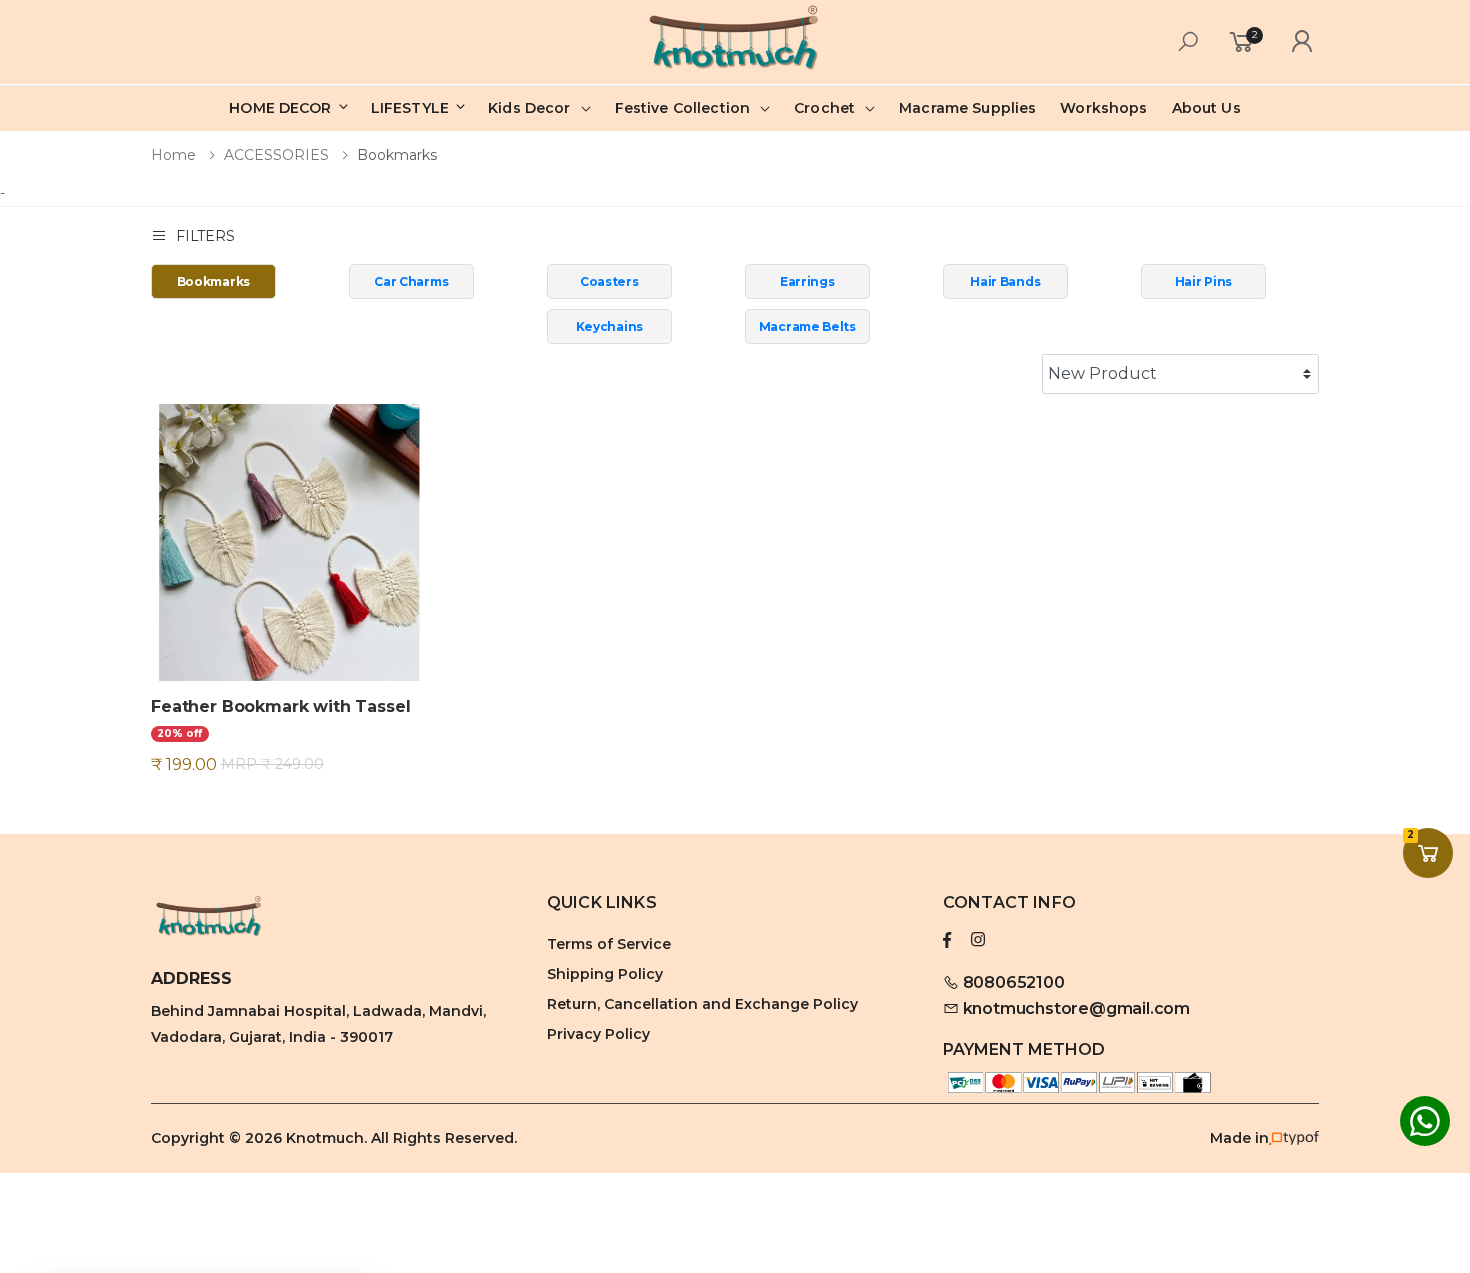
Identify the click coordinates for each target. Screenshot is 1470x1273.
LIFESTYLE (412, 108)
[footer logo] (339, 919)
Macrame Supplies (967, 108)
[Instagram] (978, 939)
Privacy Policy (598, 1034)
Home (173, 155)
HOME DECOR (282, 108)
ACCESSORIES (276, 155)
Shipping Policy (605, 974)
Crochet (824, 108)
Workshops (1103, 108)
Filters (205, 235)
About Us (1206, 108)
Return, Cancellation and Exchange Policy (702, 1004)
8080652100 (1012, 982)
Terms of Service (609, 944)
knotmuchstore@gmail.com (1076, 1008)
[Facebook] (947, 939)
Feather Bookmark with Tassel (281, 706)
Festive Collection (683, 108)
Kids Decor (529, 108)
